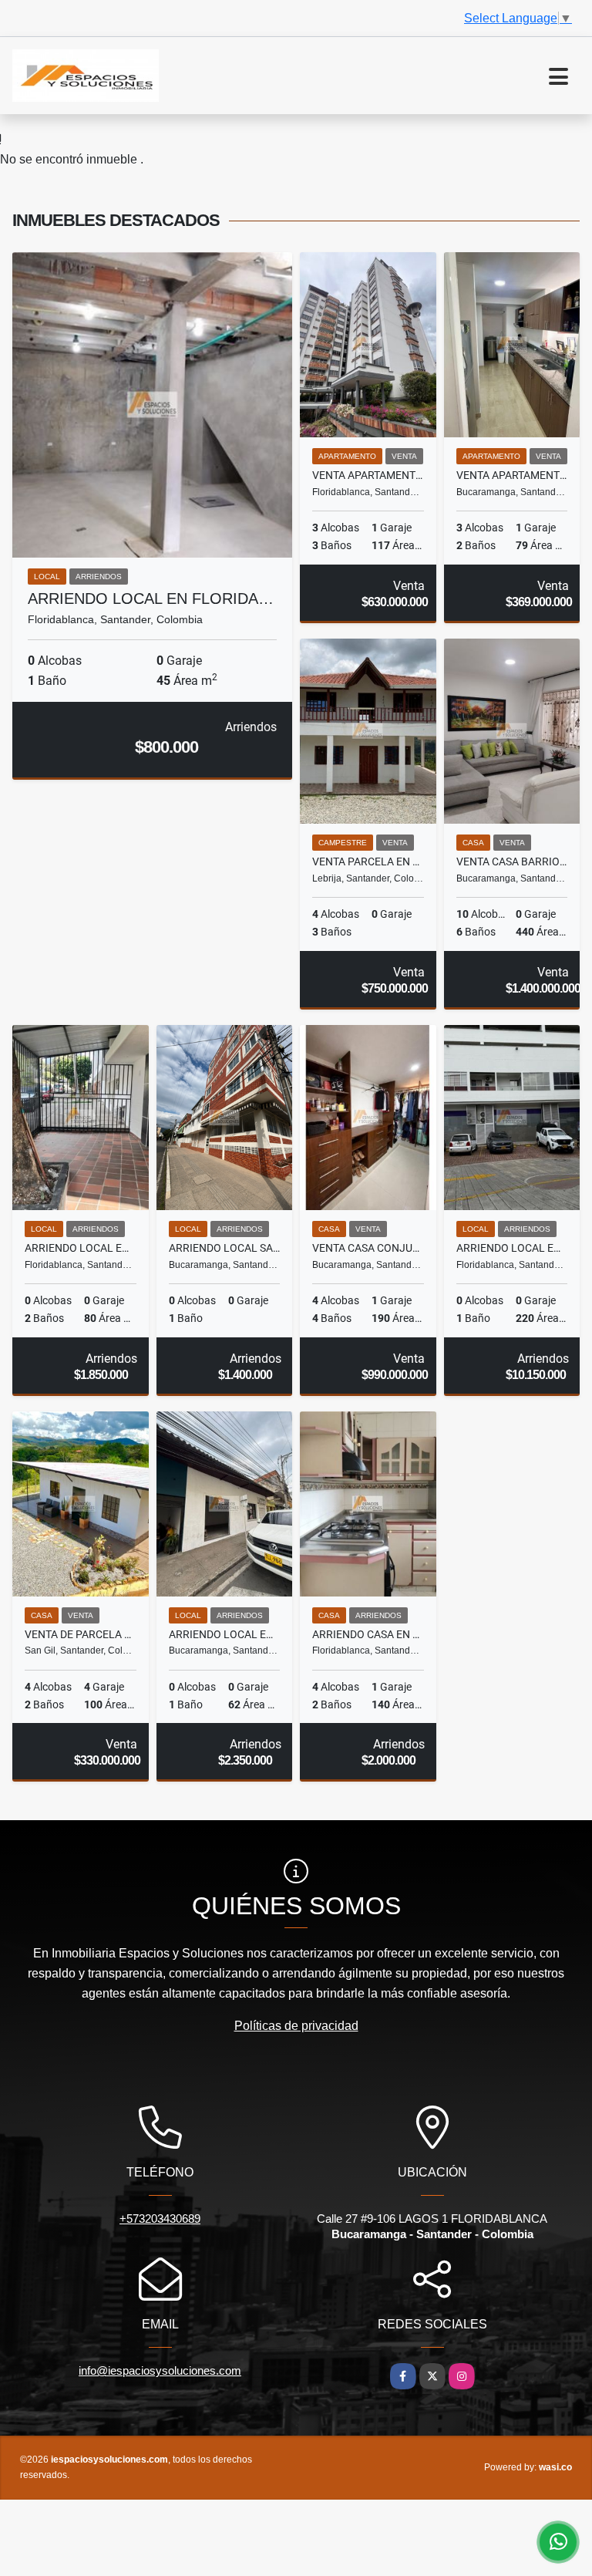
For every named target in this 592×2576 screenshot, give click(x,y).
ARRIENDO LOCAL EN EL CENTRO (225, 1634)
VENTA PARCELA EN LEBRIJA (368, 861)
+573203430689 (160, 2219)
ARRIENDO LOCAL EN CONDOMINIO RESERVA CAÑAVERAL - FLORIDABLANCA (512, 1248)
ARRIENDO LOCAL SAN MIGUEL (225, 1248)
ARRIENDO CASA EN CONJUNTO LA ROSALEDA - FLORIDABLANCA (368, 1634)
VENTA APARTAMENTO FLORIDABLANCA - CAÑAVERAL (368, 475)
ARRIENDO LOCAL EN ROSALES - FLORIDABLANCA (81, 1248)
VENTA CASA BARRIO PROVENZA (512, 861)
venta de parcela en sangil (81, 1634)
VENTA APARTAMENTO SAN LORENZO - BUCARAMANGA (512, 475)
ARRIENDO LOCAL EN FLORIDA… (151, 598)
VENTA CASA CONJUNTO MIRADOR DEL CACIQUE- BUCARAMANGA (368, 1248)
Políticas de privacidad (296, 2026)
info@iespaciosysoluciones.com (160, 2370)
